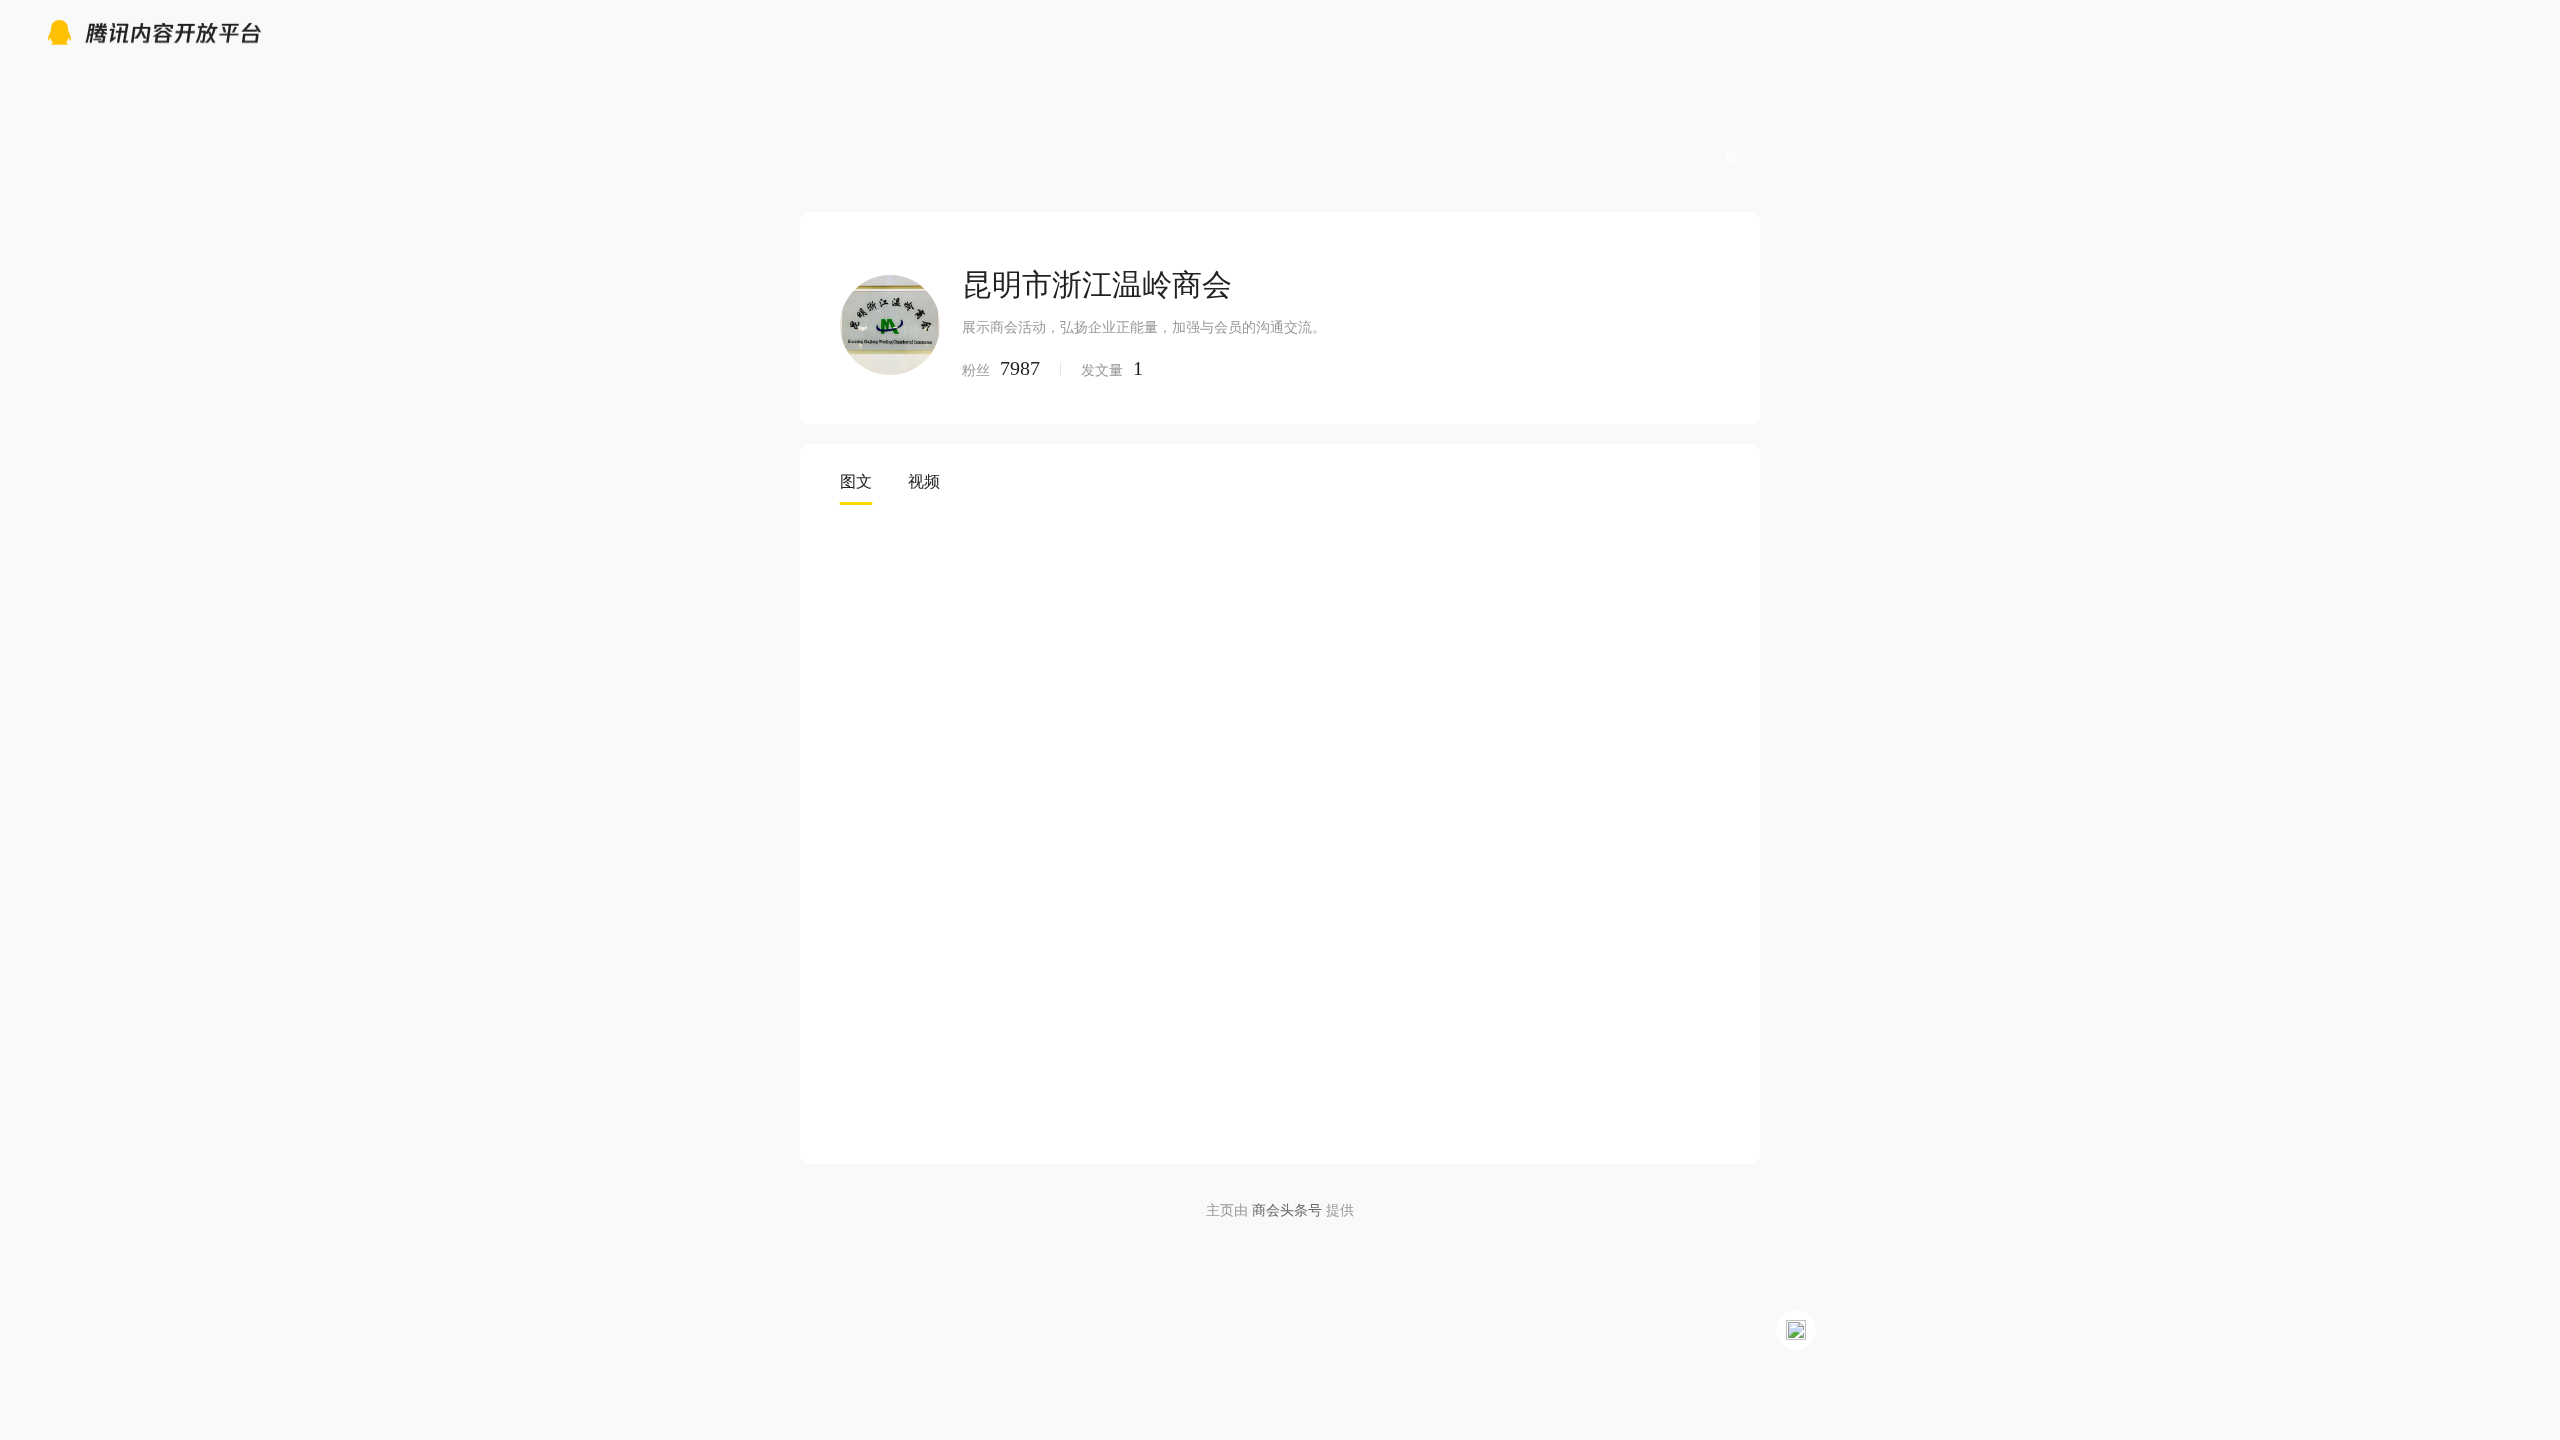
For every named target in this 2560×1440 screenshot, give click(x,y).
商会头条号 (1287, 1210)
